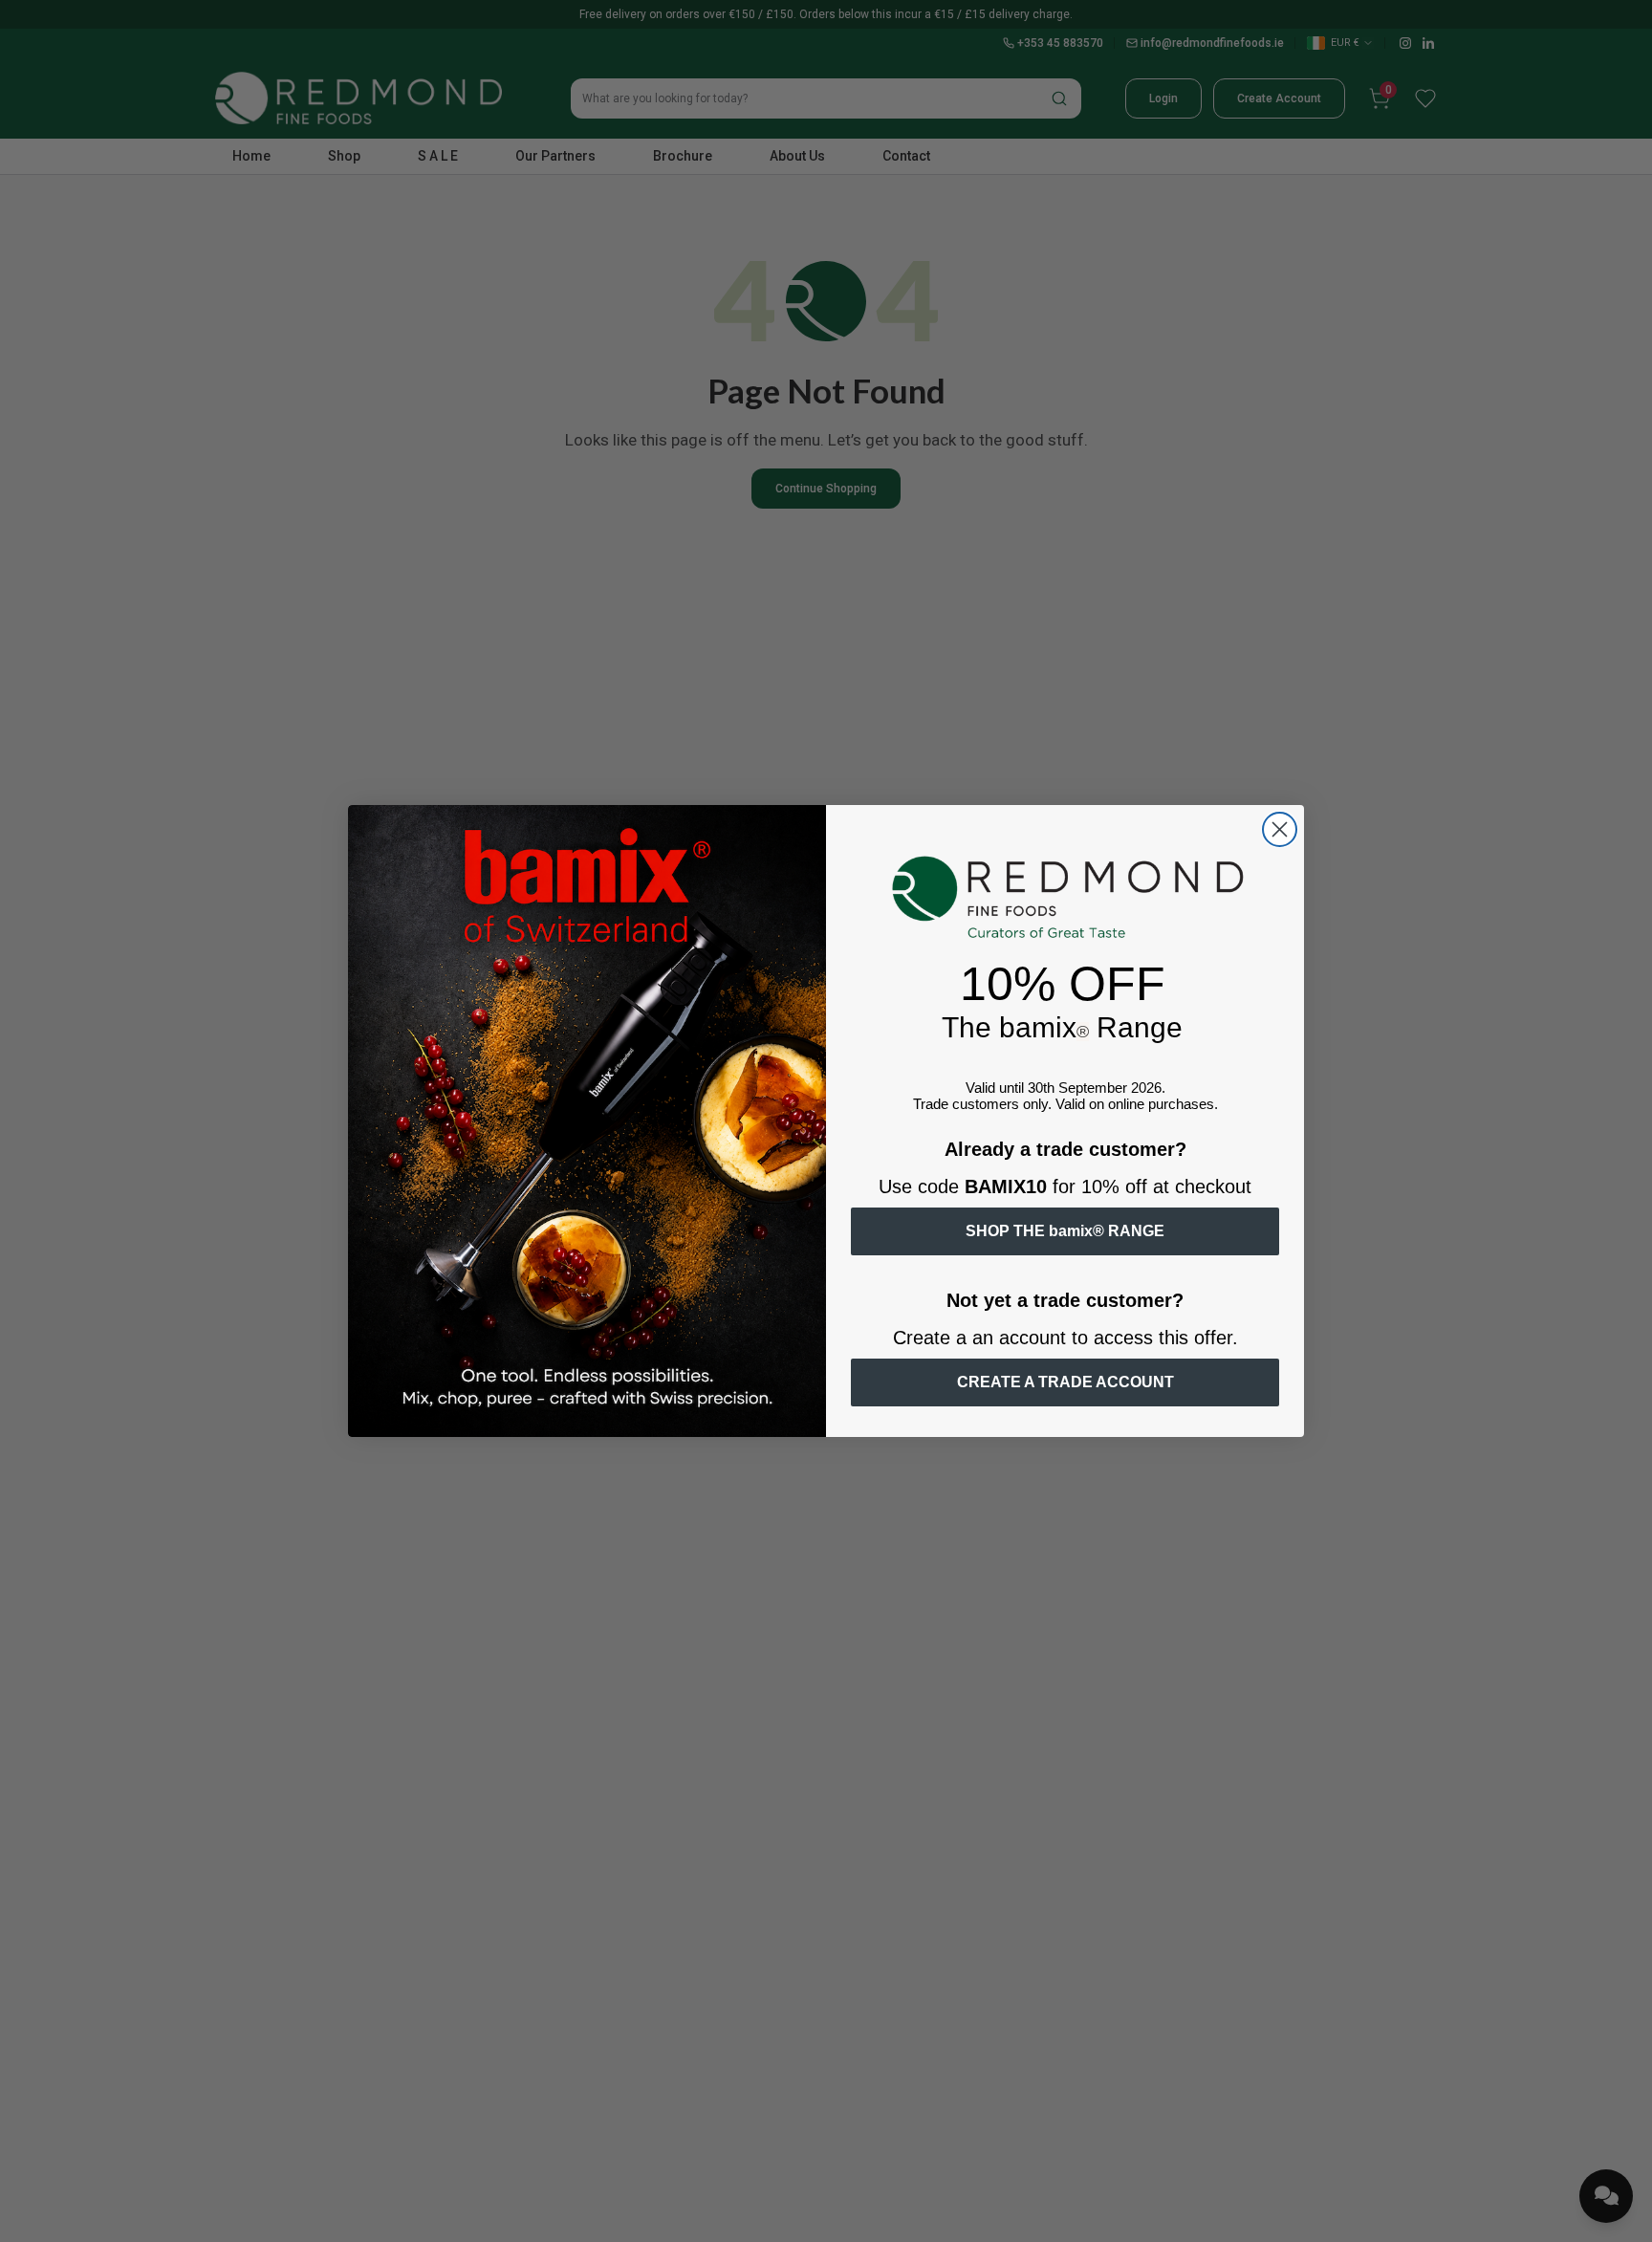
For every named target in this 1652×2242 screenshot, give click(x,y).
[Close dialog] (1280, 829)
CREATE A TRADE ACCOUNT (1065, 1382)
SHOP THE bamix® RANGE (1065, 1231)
